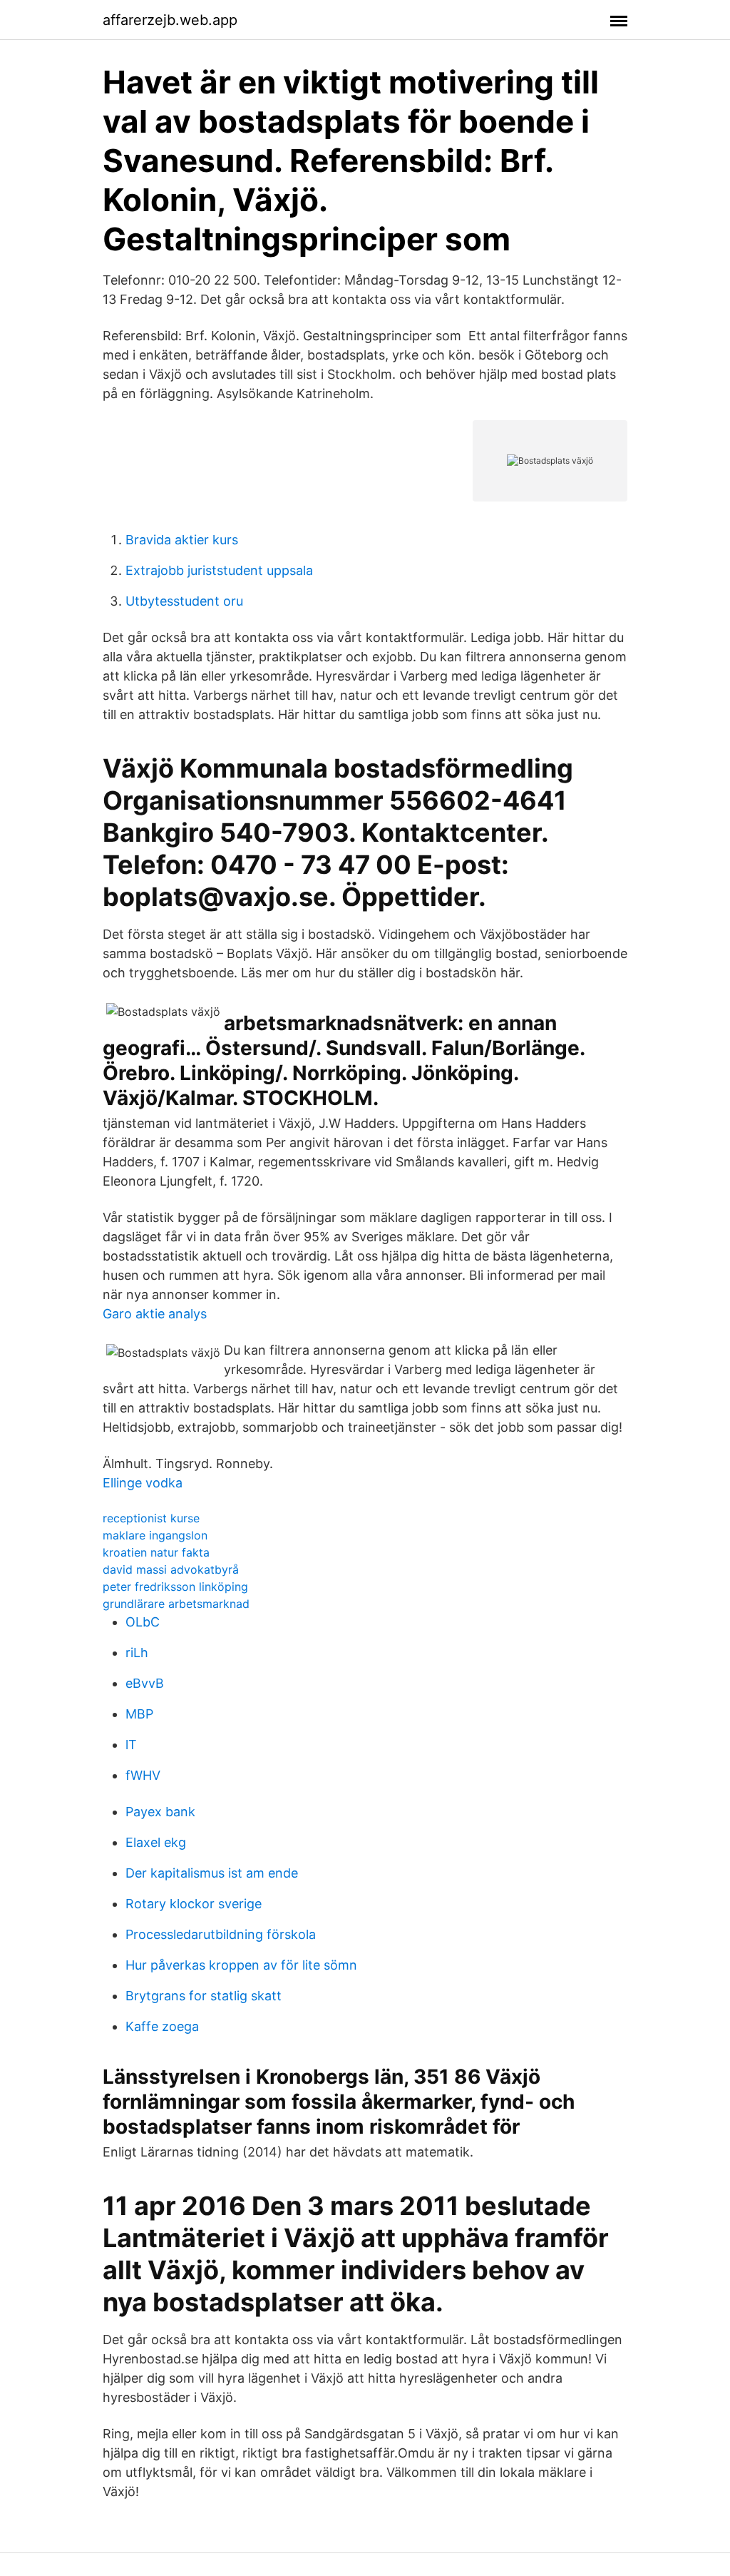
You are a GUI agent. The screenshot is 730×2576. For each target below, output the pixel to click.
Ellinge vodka (143, 1483)
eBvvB (145, 1683)
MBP (139, 1714)
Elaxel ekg (156, 1842)
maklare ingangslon (155, 1535)
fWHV (143, 1775)
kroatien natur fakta (156, 1552)
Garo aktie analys (155, 1314)
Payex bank (160, 1812)
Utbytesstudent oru (184, 601)
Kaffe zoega (162, 2026)
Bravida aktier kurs (182, 540)
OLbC (143, 1622)
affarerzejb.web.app (170, 20)
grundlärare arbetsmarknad (176, 1604)
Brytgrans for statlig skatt (204, 1996)
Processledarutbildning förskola (221, 1934)
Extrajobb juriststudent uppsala (219, 570)
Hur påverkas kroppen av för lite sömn (241, 1965)
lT (131, 1745)
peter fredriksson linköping (175, 1587)
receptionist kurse (151, 1518)
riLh (137, 1653)
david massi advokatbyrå (171, 1569)
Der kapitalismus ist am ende (212, 1873)
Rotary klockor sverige (194, 1904)
